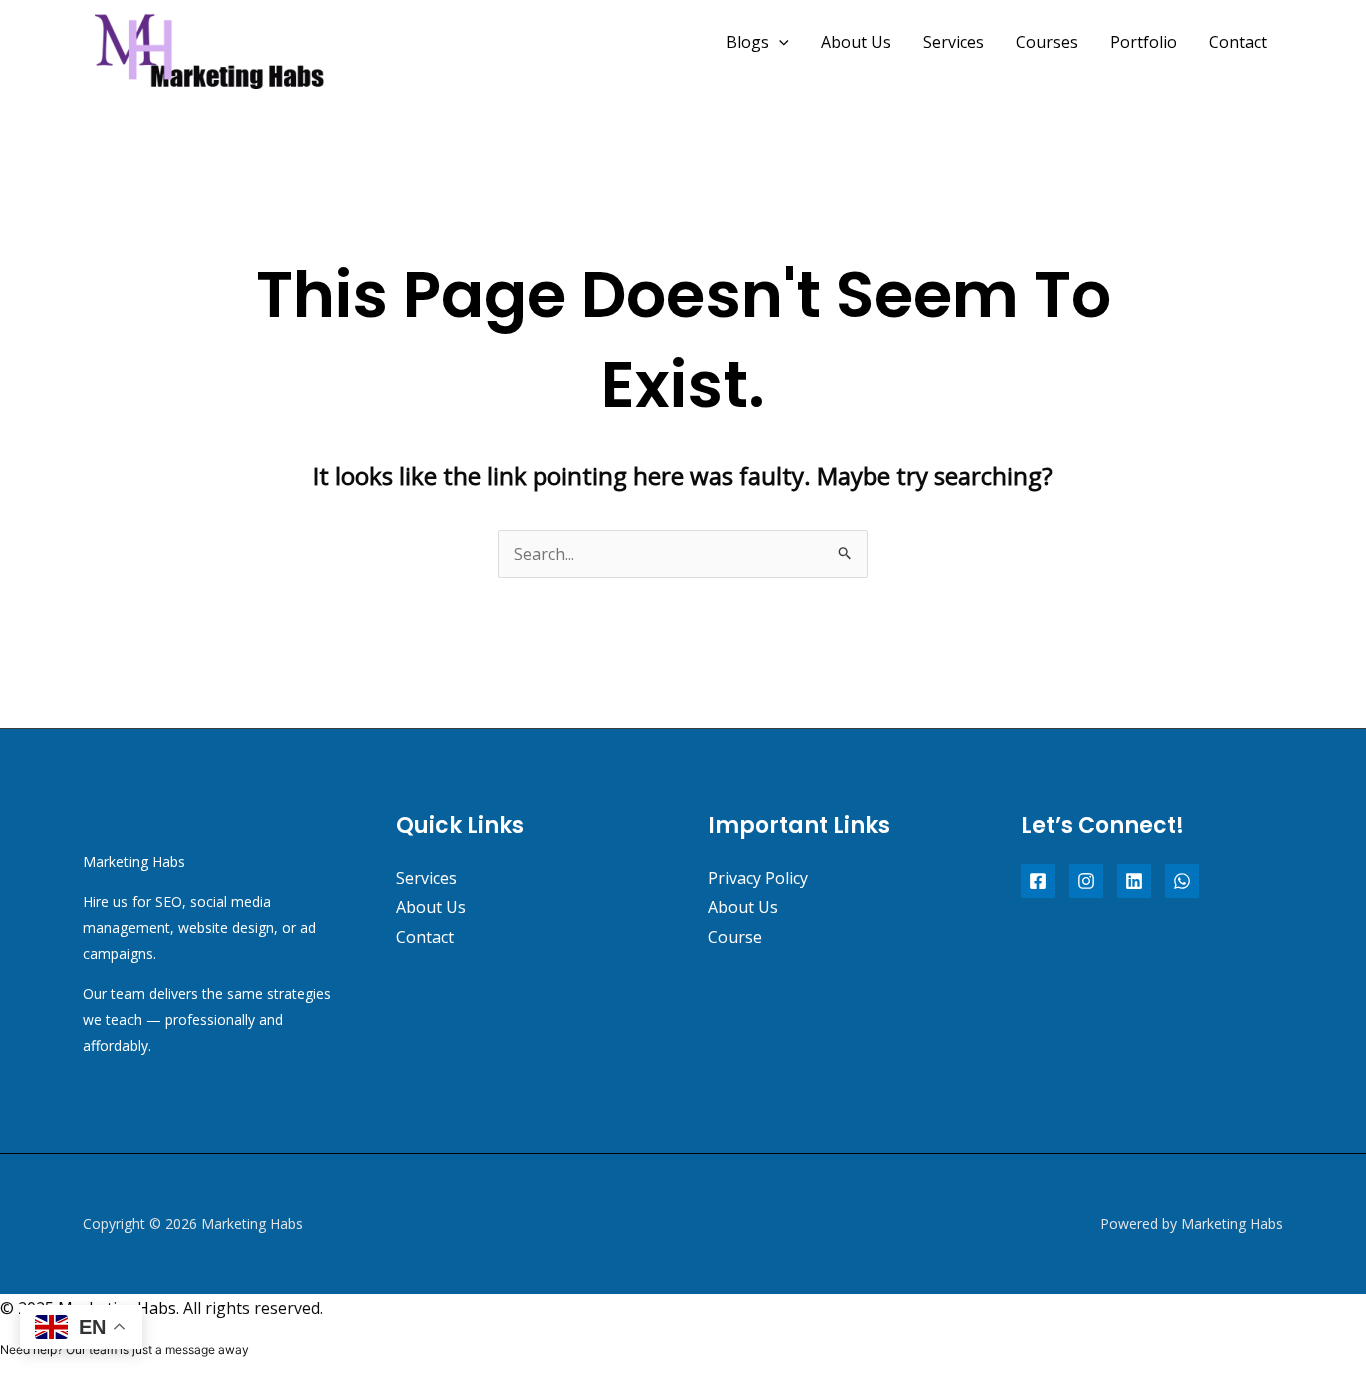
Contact (1238, 42)
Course (735, 937)
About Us (856, 42)
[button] (779, 42)
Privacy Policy (758, 878)
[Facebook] (1038, 881)
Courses (1047, 42)
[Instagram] (1086, 881)
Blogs (747, 42)
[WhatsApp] (1182, 881)
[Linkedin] (1134, 881)
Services (953, 42)
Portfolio (1143, 42)
